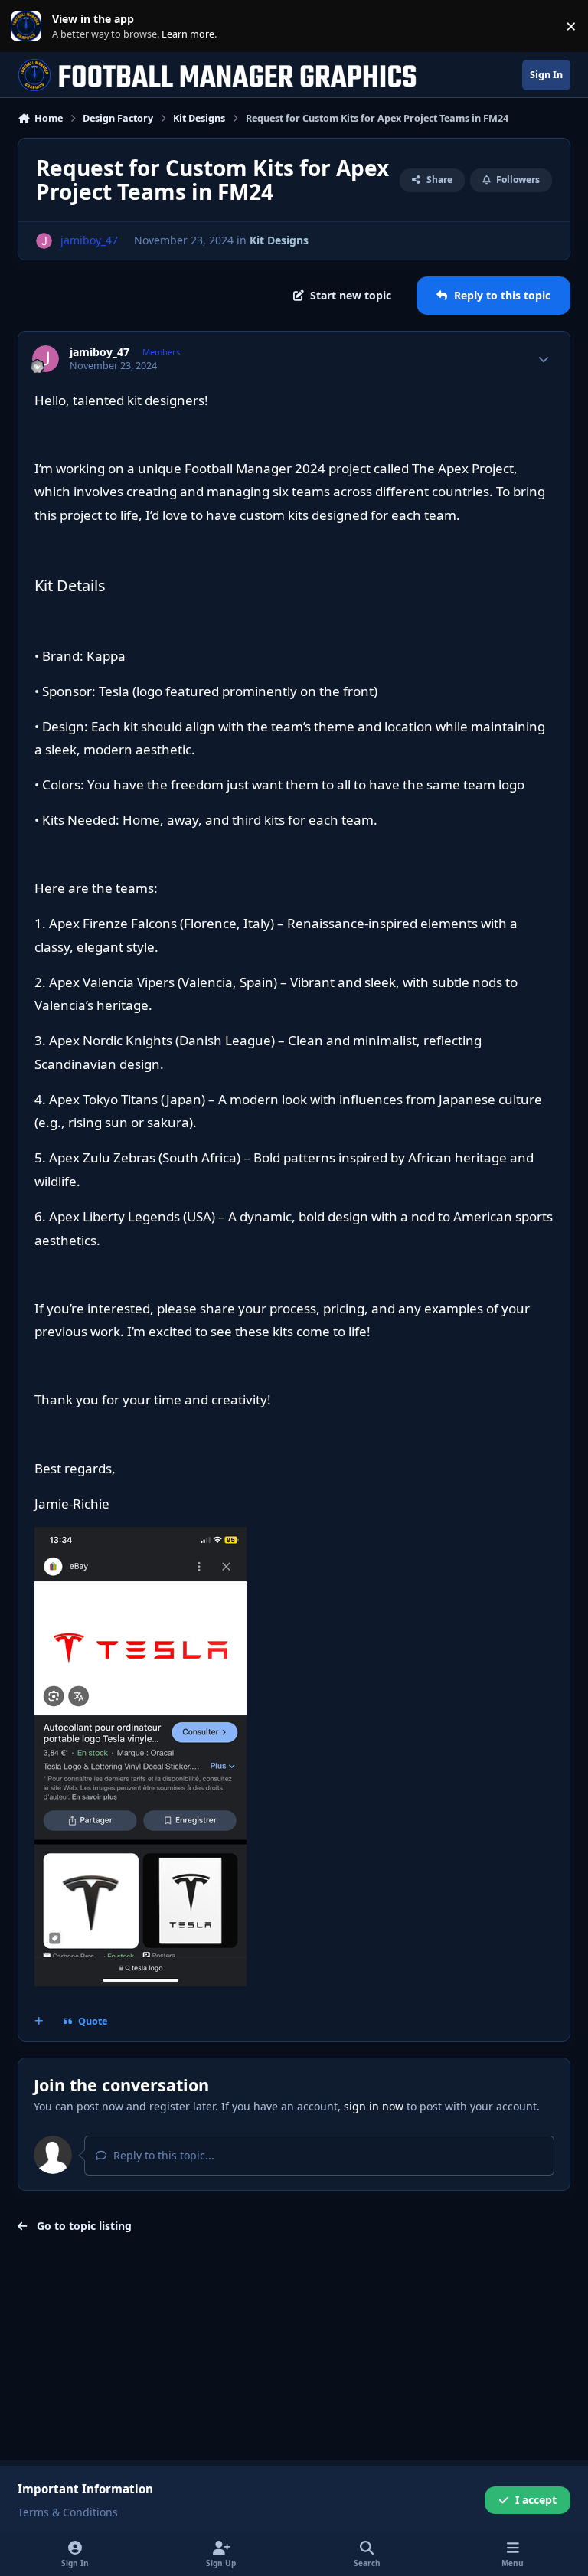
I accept (536, 2500)
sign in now (374, 2106)
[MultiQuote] (39, 2022)
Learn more (29, 26)
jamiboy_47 (100, 352)
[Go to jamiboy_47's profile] (44, 241)
